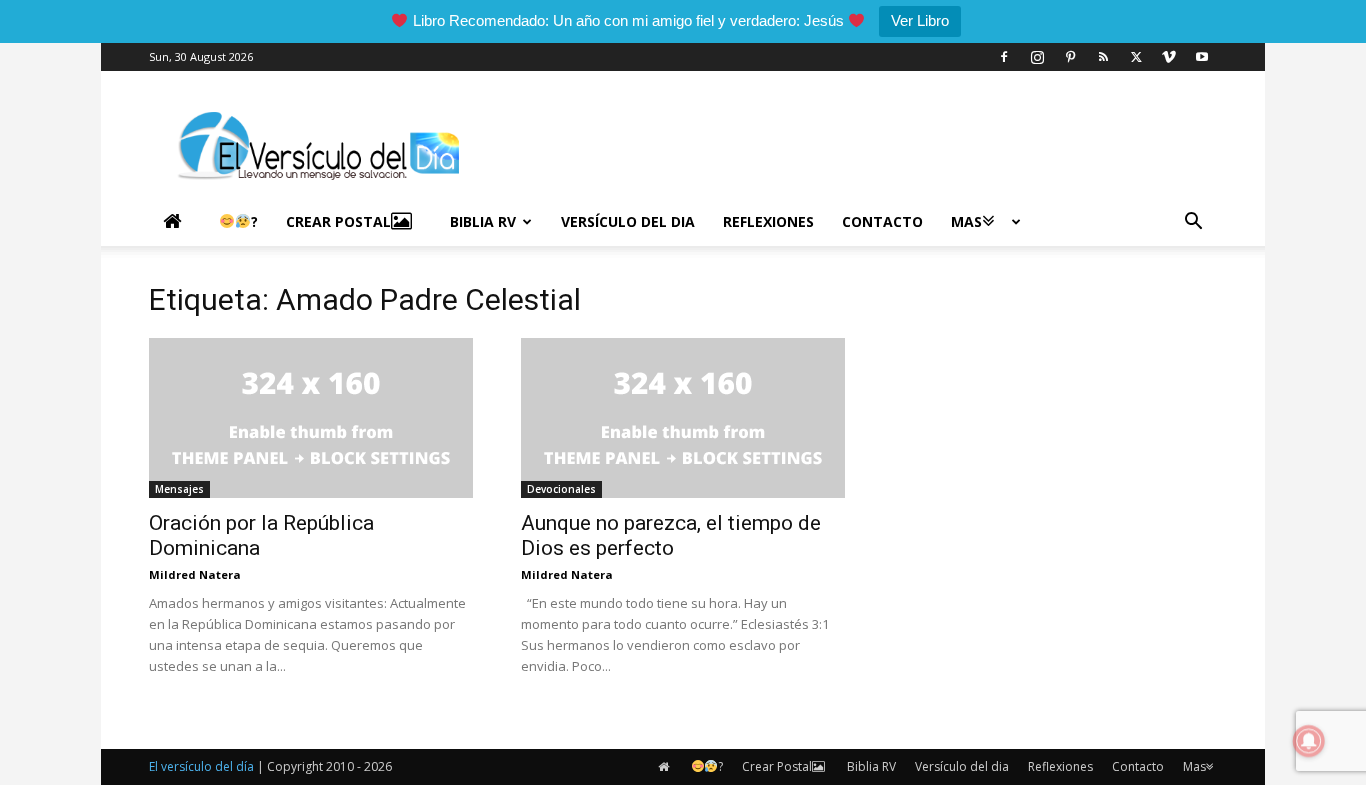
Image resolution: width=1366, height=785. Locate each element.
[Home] (177, 222)
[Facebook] (1004, 57)
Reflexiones (768, 221)
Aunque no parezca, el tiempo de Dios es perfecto (671, 535)
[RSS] (1103, 57)
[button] (1193, 223)
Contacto (882, 221)
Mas (966, 221)
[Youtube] (1202, 57)
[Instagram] (1037, 57)
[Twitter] (1136, 57)
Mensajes (179, 489)
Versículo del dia (628, 221)
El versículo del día (201, 766)
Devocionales (561, 489)
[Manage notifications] (1309, 741)
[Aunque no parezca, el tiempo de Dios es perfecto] (683, 418)
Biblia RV (483, 221)
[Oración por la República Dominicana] (311, 418)
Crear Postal (338, 221)
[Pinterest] (1070, 57)
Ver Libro (920, 20)
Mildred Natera (195, 574)
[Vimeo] (1169, 57)
